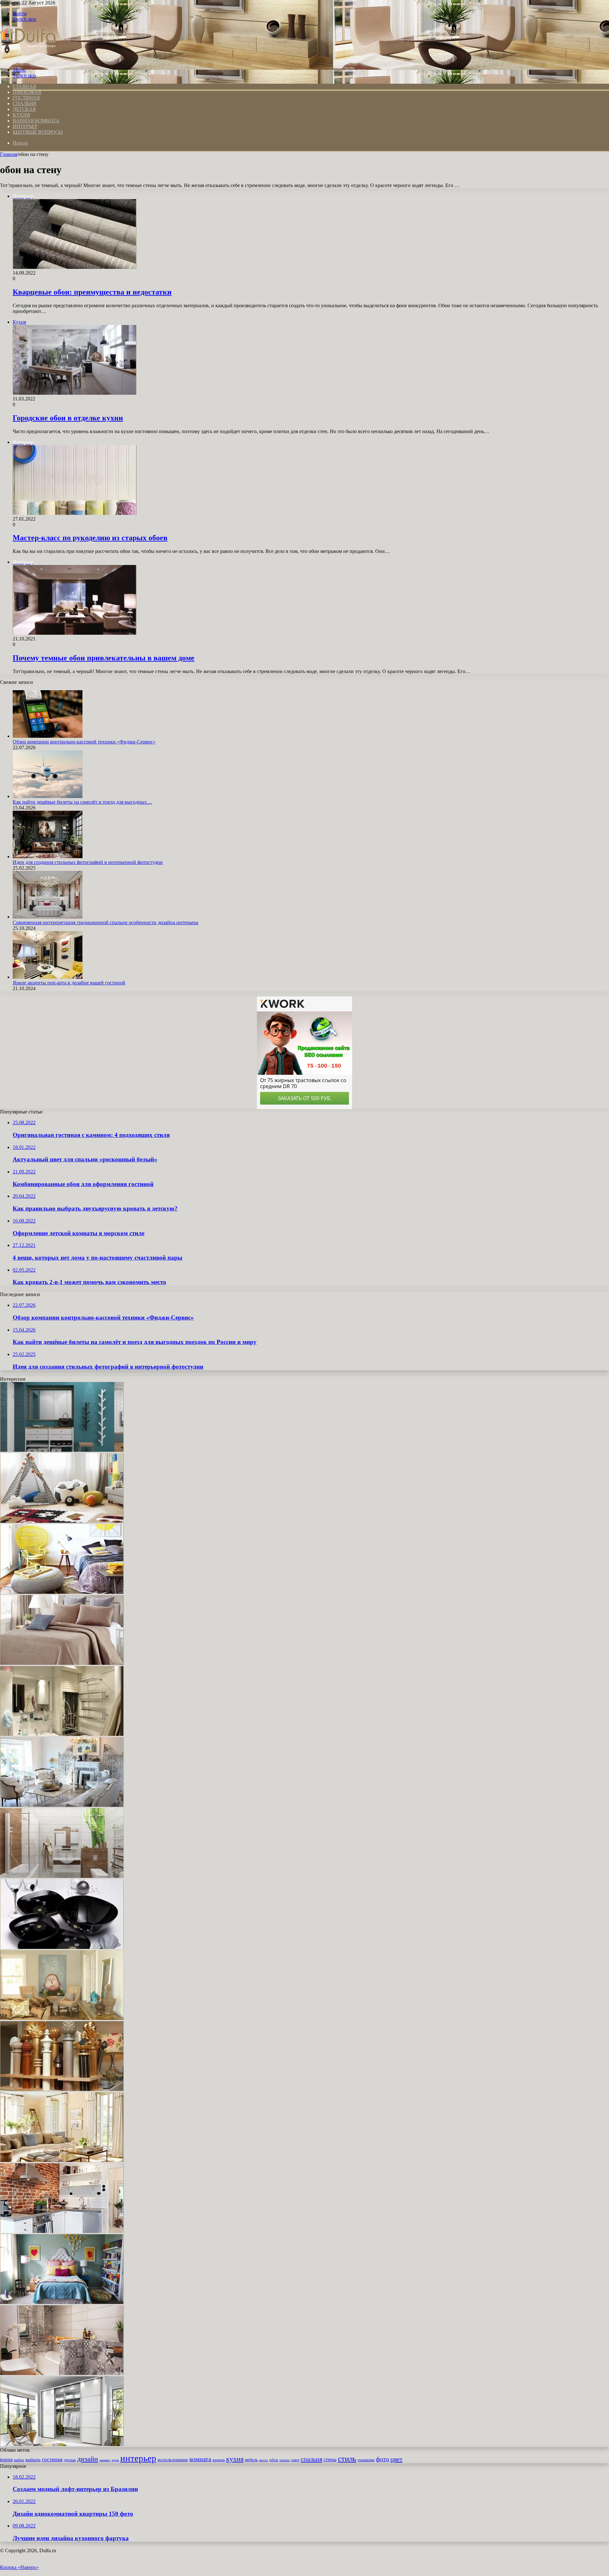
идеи (115, 2460)
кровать (219, 2460)
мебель (251, 2460)
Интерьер (25, 126)
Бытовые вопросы (38, 132)
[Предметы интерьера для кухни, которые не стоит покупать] (62, 1947)
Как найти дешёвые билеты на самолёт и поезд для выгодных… (82, 802)
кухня (235, 2459)
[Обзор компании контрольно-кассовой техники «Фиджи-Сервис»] (48, 736)
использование (173, 2459)
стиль (347, 2459)
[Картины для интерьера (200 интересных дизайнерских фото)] (62, 2018)
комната (200, 2459)
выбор (19, 2460)
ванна (6, 2459)
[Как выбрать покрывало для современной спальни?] (62, 1663)
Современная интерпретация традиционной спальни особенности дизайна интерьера (105, 922)
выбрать (33, 2460)
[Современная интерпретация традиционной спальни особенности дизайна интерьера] (48, 917)
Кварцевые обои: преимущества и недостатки (92, 292)
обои (274, 2460)
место (264, 2460)
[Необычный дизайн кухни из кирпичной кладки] (62, 2231)
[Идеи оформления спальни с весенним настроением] (62, 1592)
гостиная (52, 2459)
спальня (311, 2459)
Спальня (25, 104)
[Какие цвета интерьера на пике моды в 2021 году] (62, 2160)
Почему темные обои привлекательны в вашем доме (104, 658)
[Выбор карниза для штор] (62, 2089)
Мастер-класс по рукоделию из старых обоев (90, 538)
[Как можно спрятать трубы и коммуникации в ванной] (62, 1734)
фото (383, 2459)
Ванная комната (36, 121)
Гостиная (26, 98)
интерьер (138, 2458)
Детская (24, 109)
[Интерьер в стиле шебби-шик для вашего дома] (62, 1805)
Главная (9, 154)
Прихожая (27, 92)
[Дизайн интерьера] (28, 59)
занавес (105, 2460)
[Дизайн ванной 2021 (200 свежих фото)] (62, 1876)
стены (330, 2459)
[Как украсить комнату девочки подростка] (62, 2302)
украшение (366, 2460)
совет (295, 2460)
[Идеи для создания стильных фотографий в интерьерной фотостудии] (48, 857)
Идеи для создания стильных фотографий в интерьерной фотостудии (88, 862)
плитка (285, 2460)
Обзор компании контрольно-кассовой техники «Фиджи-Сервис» (84, 742)
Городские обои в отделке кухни (68, 418)
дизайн (88, 2459)
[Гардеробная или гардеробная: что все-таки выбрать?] (62, 2444)
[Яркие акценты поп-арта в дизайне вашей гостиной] (48, 977)
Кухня (21, 115)
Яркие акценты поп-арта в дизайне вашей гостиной (69, 983)
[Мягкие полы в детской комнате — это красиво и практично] (62, 1521)
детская (70, 2460)
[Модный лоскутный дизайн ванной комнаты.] (62, 2373)
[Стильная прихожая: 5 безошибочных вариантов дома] (62, 1450)
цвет (396, 2459)
